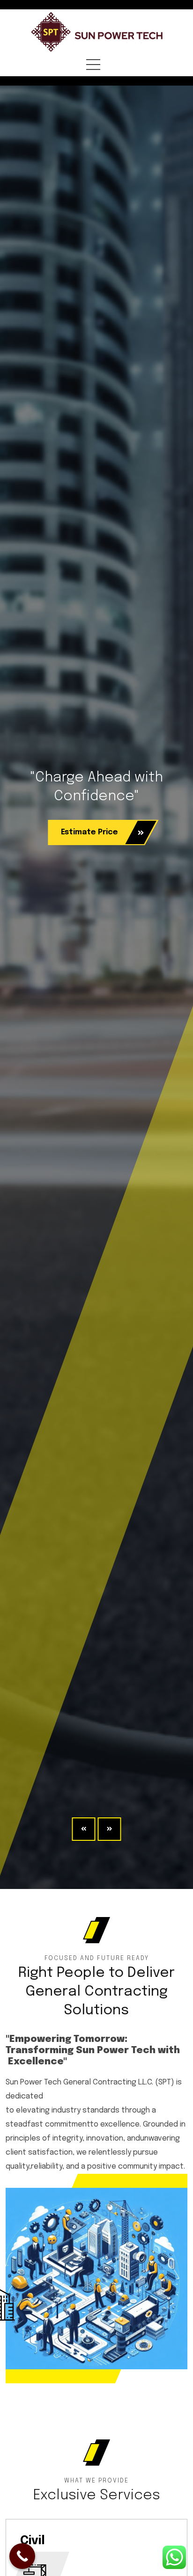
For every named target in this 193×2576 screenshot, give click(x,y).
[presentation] (84, 1829)
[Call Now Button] (22, 2556)
